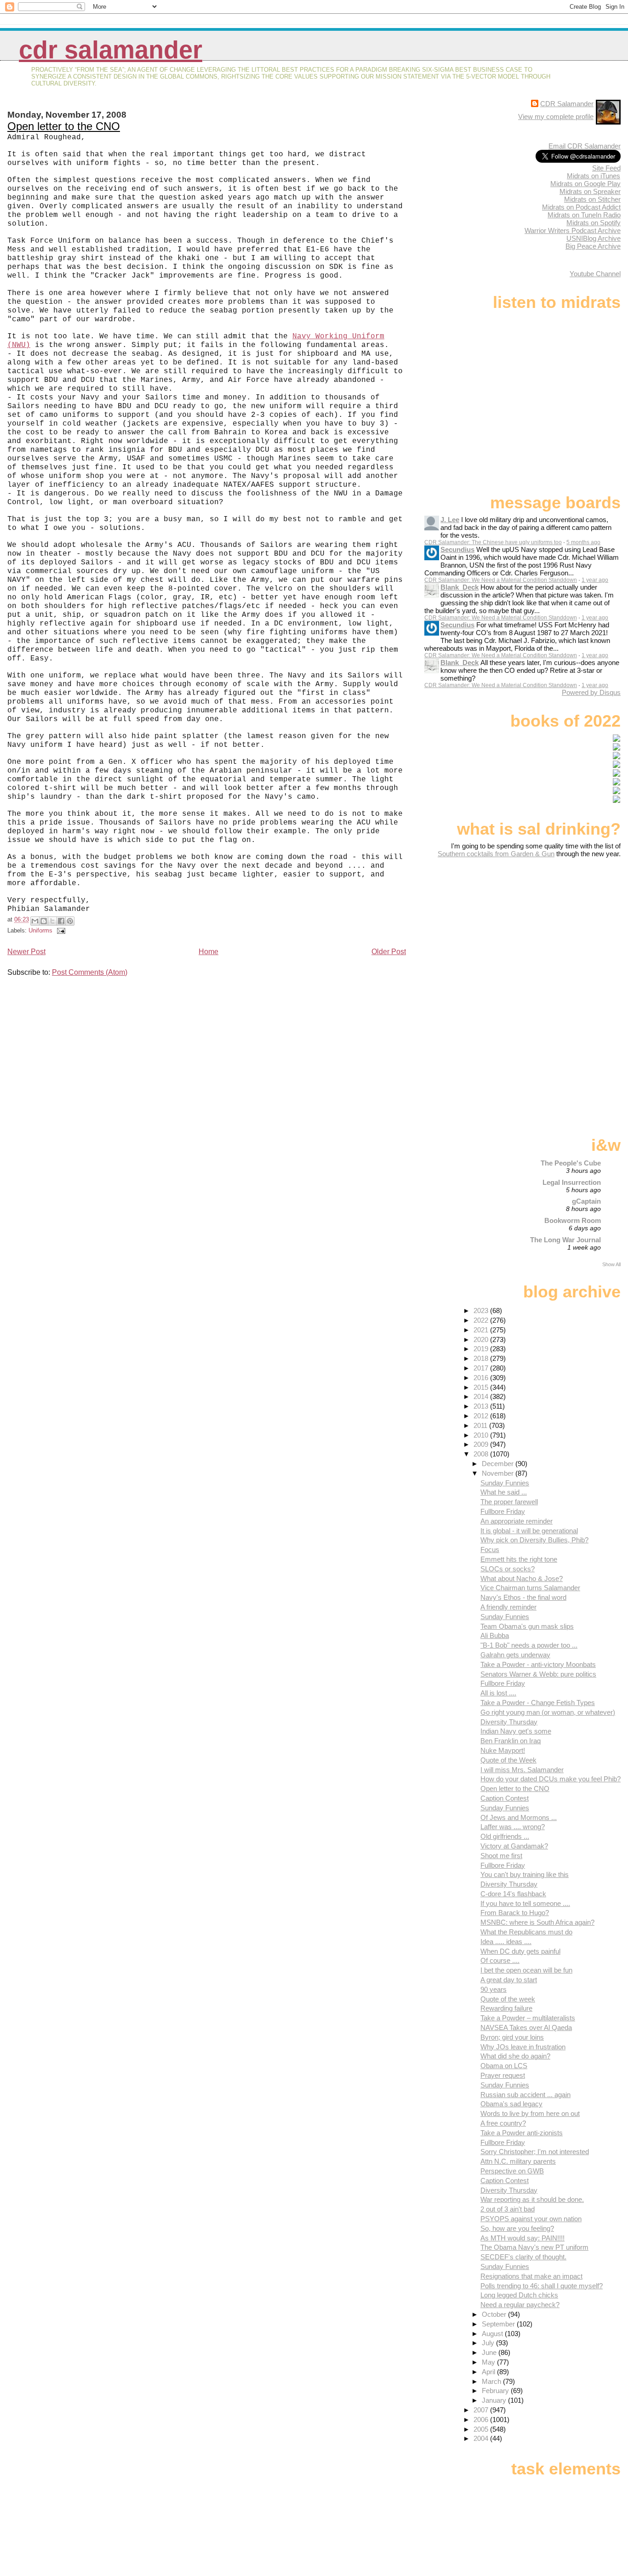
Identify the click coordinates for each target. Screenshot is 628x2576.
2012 (482, 1416)
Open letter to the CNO (64, 126)
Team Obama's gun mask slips (527, 1626)
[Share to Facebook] (61, 921)
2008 (482, 1454)
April (489, 2372)
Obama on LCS (504, 2066)
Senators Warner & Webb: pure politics (538, 1674)
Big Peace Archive (593, 246)
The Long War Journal (565, 1240)
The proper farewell (509, 1502)
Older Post (389, 952)
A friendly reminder (508, 1607)
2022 (482, 1320)
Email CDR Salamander (585, 146)
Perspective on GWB (512, 2171)
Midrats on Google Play (585, 184)
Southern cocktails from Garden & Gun (496, 854)
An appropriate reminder (517, 1521)
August (493, 2334)
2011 (481, 1425)
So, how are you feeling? (517, 2228)
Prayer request (503, 2075)
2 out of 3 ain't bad (508, 2209)
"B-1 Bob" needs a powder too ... (529, 1645)
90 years (494, 1989)
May (489, 2362)
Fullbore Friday (503, 1511)
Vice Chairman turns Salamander (530, 1588)
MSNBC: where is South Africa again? (537, 1922)
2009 (482, 1444)
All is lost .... (498, 1693)
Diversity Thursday (509, 1722)
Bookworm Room (573, 1220)
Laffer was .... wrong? (513, 1827)
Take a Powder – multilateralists (528, 2018)
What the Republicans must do (526, 1932)
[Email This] (35, 921)
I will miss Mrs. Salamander (522, 1770)
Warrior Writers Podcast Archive (573, 230)
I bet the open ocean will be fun (526, 1970)
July (489, 2343)
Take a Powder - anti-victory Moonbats (538, 1664)
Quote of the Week (508, 1760)
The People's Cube (571, 1163)
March (492, 2381)
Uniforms (40, 930)
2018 (482, 1358)
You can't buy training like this (525, 1874)
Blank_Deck (460, 587)
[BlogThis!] (44, 921)
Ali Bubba (495, 1635)
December (499, 1464)
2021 (482, 1330)
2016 (482, 1378)
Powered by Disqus (591, 692)
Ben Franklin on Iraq (511, 1741)
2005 (482, 2429)
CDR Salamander (111, 50)
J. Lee (450, 520)
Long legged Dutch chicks (519, 2295)
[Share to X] (52, 921)
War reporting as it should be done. (532, 2199)
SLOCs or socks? (508, 1569)
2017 (482, 1368)
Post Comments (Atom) (90, 972)
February (496, 2391)
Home (208, 952)
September (499, 2324)
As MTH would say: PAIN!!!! (522, 2238)
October (495, 2314)
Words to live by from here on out (530, 2113)
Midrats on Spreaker (590, 191)
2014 (482, 1396)
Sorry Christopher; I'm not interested (535, 2152)
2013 (482, 1406)
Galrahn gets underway (515, 1655)
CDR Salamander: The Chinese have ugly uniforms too (493, 542)
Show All (611, 1264)
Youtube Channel (595, 274)
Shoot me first (501, 1856)
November (499, 1473)
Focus (490, 1550)
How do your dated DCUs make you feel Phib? (551, 1779)
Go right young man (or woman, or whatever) (548, 1712)
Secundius (457, 549)
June (490, 2352)
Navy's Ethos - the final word (523, 1597)
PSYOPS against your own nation (531, 2219)
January (495, 2400)
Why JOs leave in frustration (523, 2047)
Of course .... (500, 1960)
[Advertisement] (563, 930)
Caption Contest (505, 1798)
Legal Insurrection (572, 1182)
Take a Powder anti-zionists (522, 2133)
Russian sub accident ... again (525, 2095)
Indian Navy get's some (516, 1731)
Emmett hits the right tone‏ (519, 1559)
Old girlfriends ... (505, 1836)
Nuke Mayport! (503, 1750)
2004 (482, 2438)
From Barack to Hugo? (515, 1913)
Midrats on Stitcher (592, 199)
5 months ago (583, 542)
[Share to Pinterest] (70, 921)
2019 (482, 1349)
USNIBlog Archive (594, 238)
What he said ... (504, 1492)
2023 (482, 1311)
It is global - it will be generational (529, 1531)
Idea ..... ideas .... (506, 1942)
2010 (482, 1435)
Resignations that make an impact (531, 2276)
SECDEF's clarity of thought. (523, 2257)
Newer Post (26, 952)
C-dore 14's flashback (513, 1894)
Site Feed (606, 168)
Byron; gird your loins (512, 2037)
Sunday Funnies (505, 1483)
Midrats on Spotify (594, 223)
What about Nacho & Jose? (522, 1578)
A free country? (503, 2123)
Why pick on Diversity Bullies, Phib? (534, 1540)
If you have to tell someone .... (525, 1903)
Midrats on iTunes (594, 176)
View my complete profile (556, 117)
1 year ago (595, 580)
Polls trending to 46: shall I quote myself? (542, 2286)
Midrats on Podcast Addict (581, 207)
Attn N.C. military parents (518, 2161)
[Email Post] (60, 930)
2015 (482, 1387)
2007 (482, 2410)
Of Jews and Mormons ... (519, 1817)
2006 (482, 2420)
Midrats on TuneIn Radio (584, 215)
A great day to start (509, 1980)
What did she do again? (515, 2056)
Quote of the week (508, 1999)
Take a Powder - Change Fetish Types (538, 1703)
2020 (482, 1339)
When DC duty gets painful (520, 1951)
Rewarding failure (506, 2008)
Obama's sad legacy (511, 2104)
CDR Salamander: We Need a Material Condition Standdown (501, 580)
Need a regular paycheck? (520, 2305)
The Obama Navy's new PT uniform (534, 2247)
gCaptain (586, 1201)
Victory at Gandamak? (514, 1846)
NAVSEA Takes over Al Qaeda (526, 2027)
